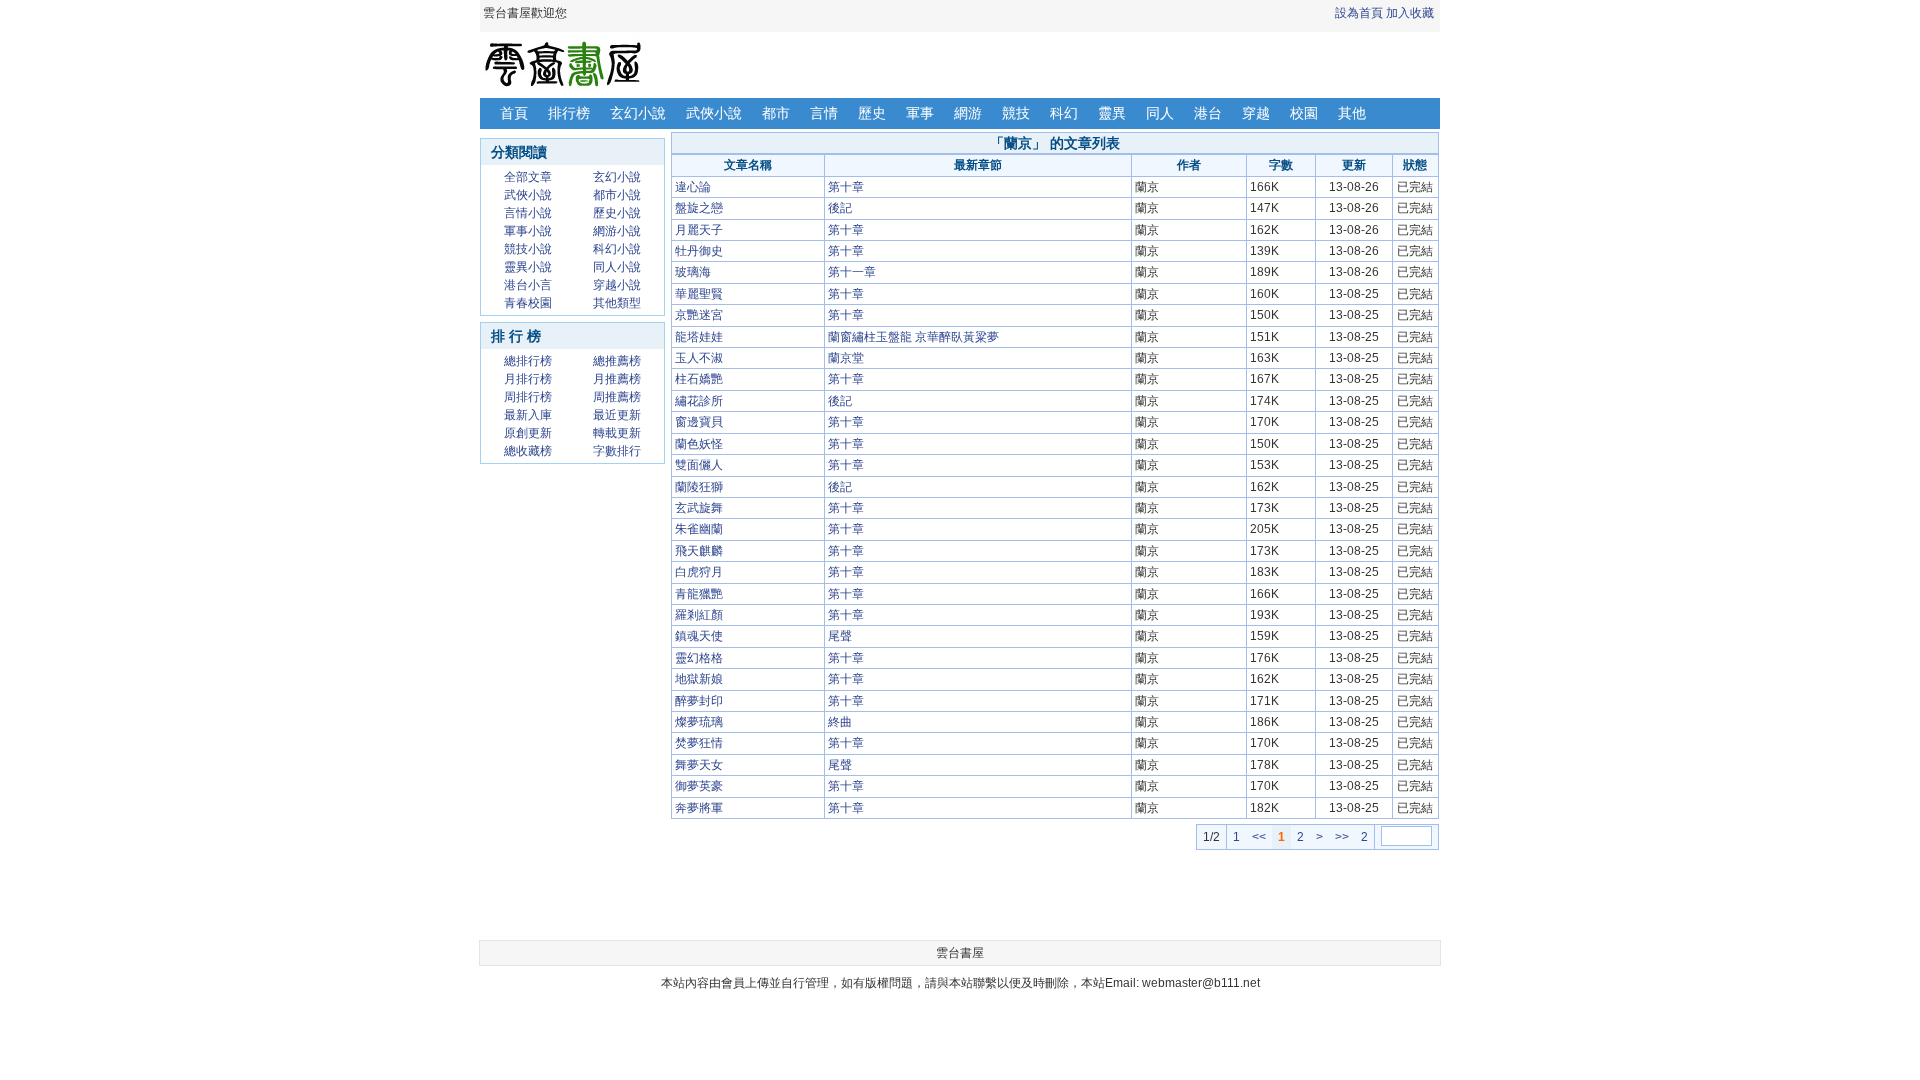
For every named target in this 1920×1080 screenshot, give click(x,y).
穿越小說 (617, 285)
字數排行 (617, 451)
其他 (1352, 113)
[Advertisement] (1055, 895)
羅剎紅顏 (699, 615)
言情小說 (528, 213)
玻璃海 (693, 272)
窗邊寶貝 (699, 422)
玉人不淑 (699, 358)
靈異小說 (528, 267)
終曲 (840, 722)
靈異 (1112, 113)
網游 (968, 113)
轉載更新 (617, 433)
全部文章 (528, 177)
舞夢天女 (699, 765)
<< (1259, 837)
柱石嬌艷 (699, 379)
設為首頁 (1359, 13)
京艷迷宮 (699, 315)
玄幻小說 (638, 113)
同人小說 (617, 267)
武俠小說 (714, 113)
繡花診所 (699, 401)
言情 (824, 113)
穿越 (1256, 113)
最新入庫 (528, 415)
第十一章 (852, 272)
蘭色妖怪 (699, 444)
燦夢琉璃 (699, 722)
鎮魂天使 (699, 636)
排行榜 (569, 113)
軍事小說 (528, 231)
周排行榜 (528, 397)
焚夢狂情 (699, 743)
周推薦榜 (617, 397)
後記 (840, 208)
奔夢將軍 (699, 808)
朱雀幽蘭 (699, 529)
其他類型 (617, 303)
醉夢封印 (699, 701)
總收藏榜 (528, 451)
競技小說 (528, 249)
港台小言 (528, 285)
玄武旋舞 (699, 508)
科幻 (1064, 113)
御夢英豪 (699, 786)
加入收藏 (1410, 13)
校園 (1304, 113)
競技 (1016, 113)
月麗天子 (699, 230)
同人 (1160, 113)
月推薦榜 (617, 379)
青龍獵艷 (699, 594)
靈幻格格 (699, 658)
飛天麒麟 (699, 551)
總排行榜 (528, 361)
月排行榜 (528, 379)
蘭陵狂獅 (699, 487)
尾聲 (840, 636)
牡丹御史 (699, 251)
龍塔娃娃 (699, 337)
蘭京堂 (846, 358)
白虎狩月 (699, 572)
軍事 (920, 113)
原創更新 (528, 433)
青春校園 (528, 303)
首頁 (514, 113)
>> (1342, 837)
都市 (776, 113)
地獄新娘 (699, 679)
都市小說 (617, 195)
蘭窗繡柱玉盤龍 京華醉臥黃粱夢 (913, 337)
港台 (1208, 113)
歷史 (872, 113)
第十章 (846, 187)
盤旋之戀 (699, 208)
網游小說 (617, 231)
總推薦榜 (617, 361)
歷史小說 (617, 213)
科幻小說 (617, 249)
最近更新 (617, 415)
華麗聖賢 (699, 294)
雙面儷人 (699, 465)
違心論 (693, 187)
